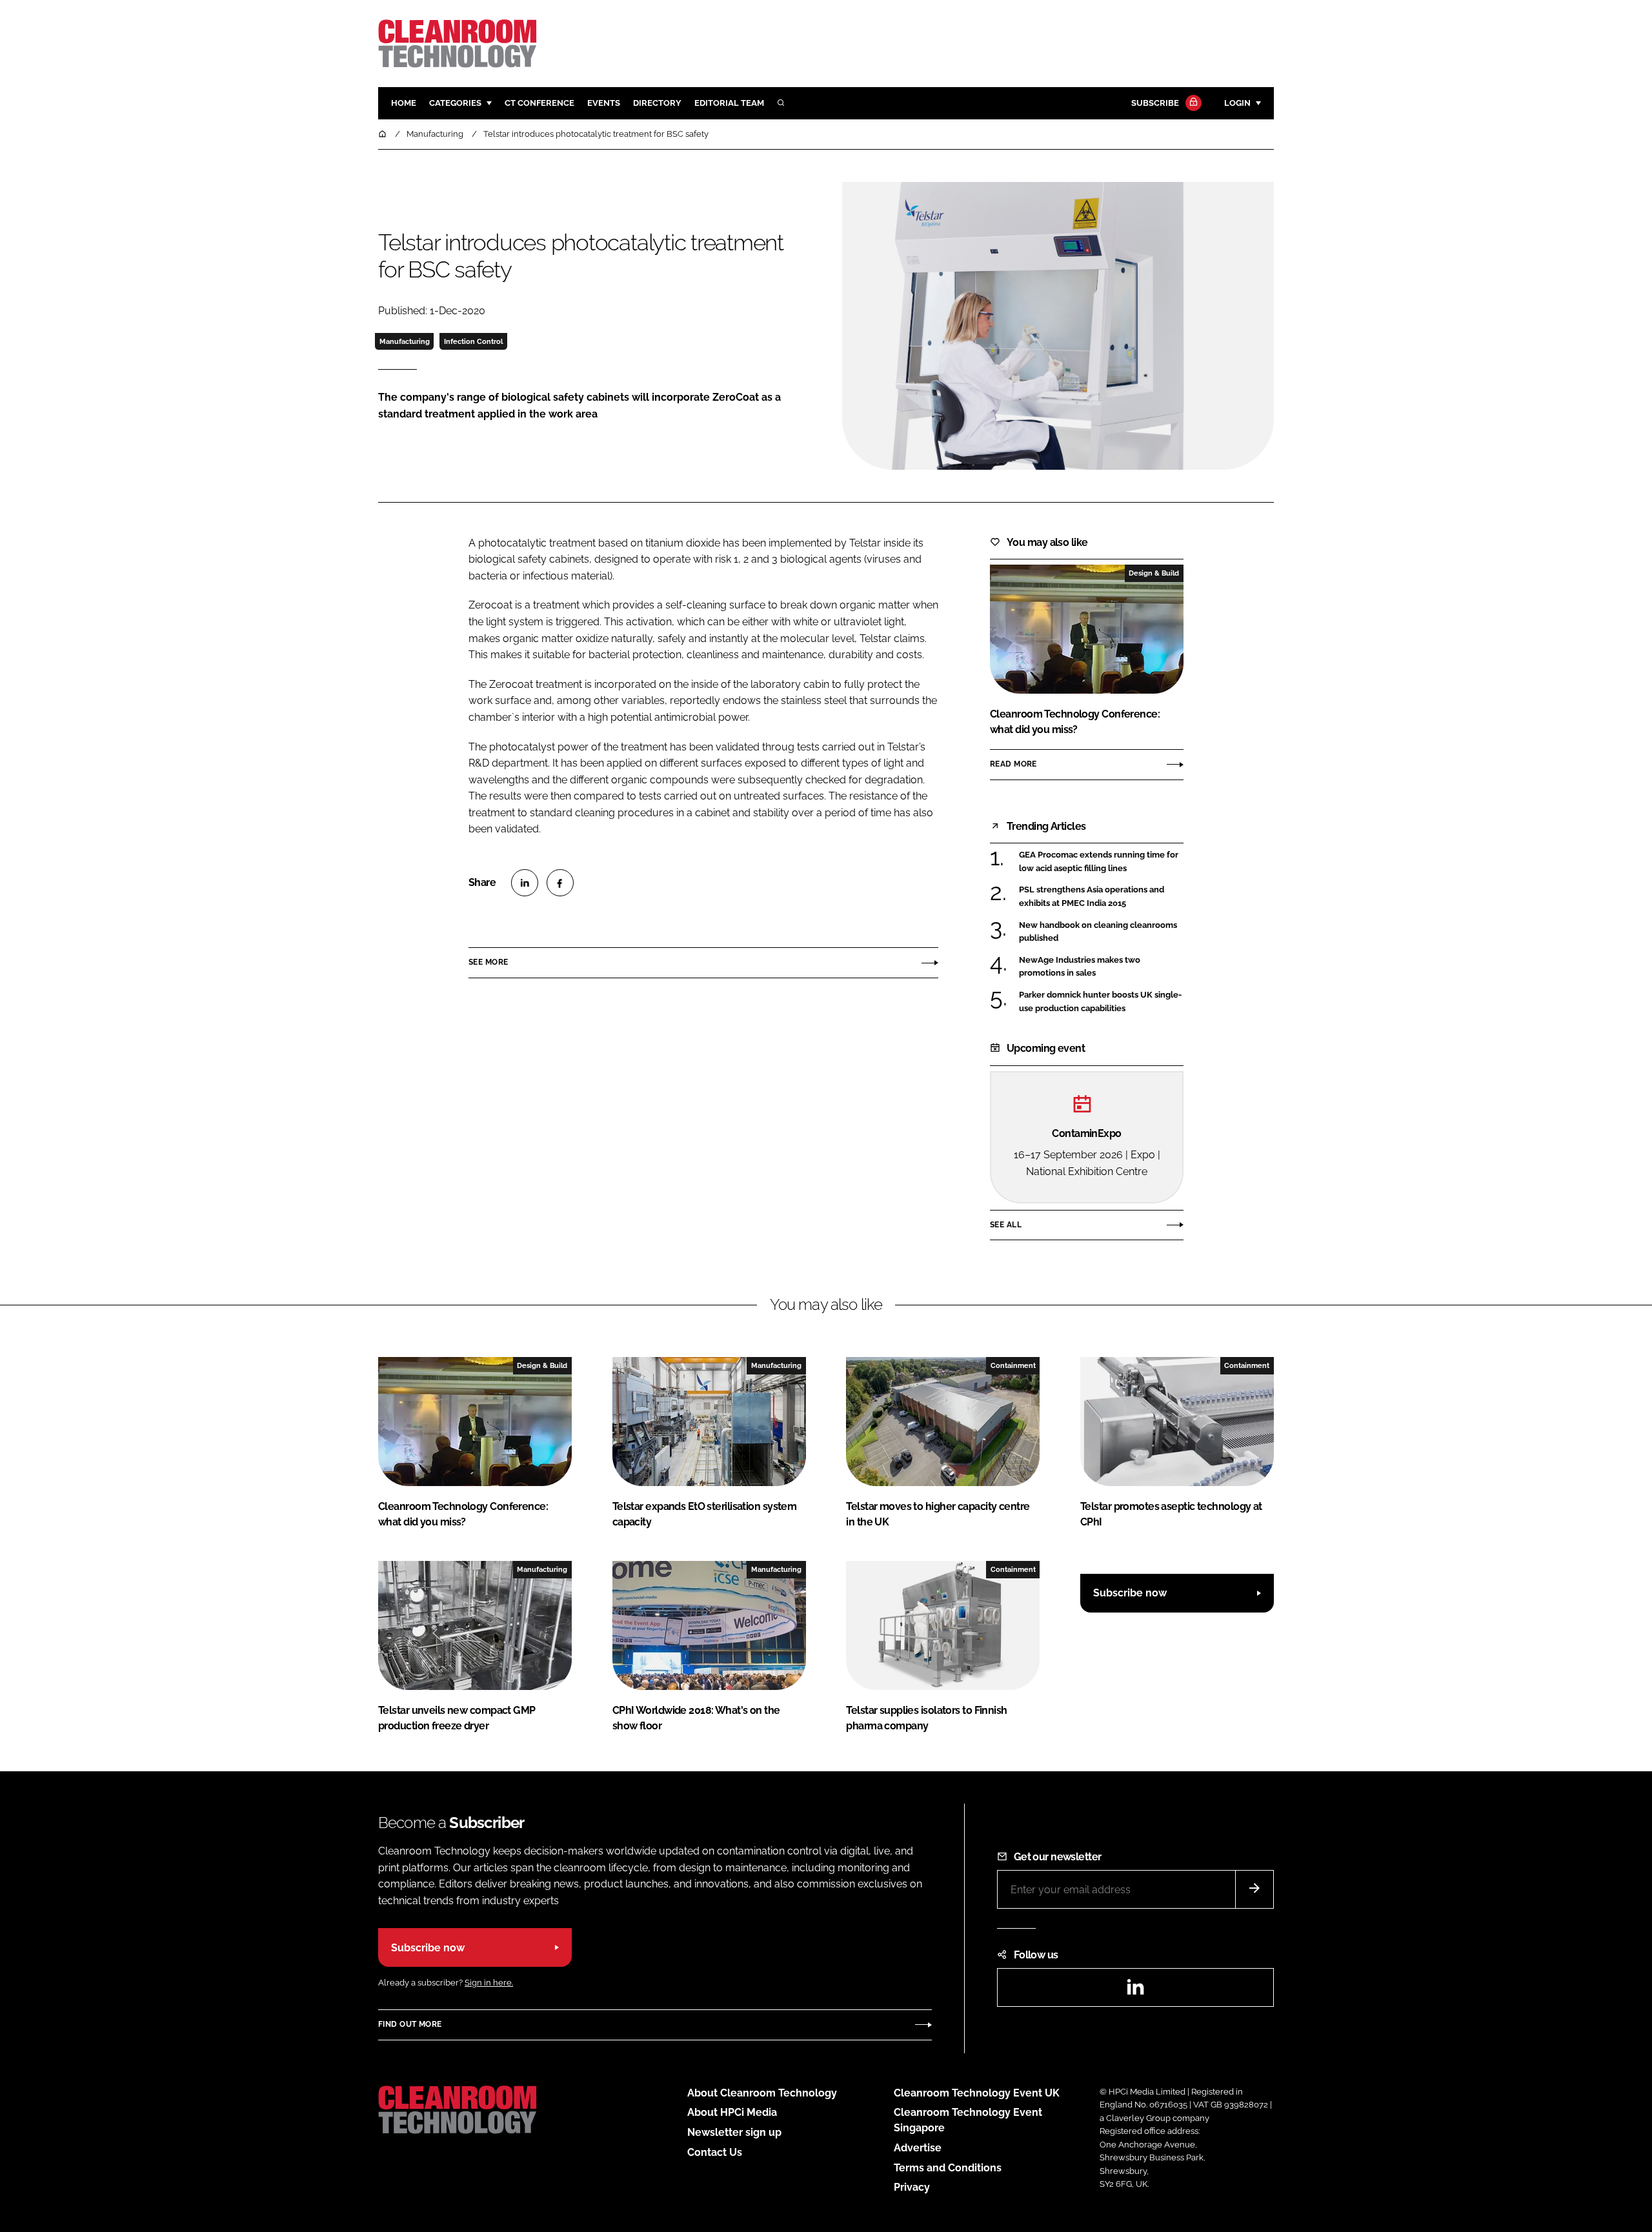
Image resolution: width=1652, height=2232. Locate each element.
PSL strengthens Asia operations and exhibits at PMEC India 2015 (1101, 897)
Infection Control (473, 341)
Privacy (912, 2187)
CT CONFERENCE (539, 103)
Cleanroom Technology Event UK (977, 2093)
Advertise (918, 2148)
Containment (1013, 1365)
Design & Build (1154, 573)
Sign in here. (489, 1983)
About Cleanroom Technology (762, 2093)
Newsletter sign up (734, 2132)
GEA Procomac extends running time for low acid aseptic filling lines (1101, 862)
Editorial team (729, 103)
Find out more (410, 2024)
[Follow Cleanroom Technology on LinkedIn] (1135, 1991)
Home (404, 103)
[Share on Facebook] (560, 883)
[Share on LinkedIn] (525, 883)
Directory (657, 103)
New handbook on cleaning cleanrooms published (1101, 932)
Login (1237, 103)
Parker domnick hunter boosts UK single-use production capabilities (1101, 1002)
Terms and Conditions (948, 2168)
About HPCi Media (732, 2112)
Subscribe (1155, 103)
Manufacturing (405, 341)
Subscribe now (1130, 1593)
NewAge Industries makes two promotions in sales (1101, 967)
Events (604, 103)
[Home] (383, 134)
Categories (455, 103)
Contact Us (715, 2152)
